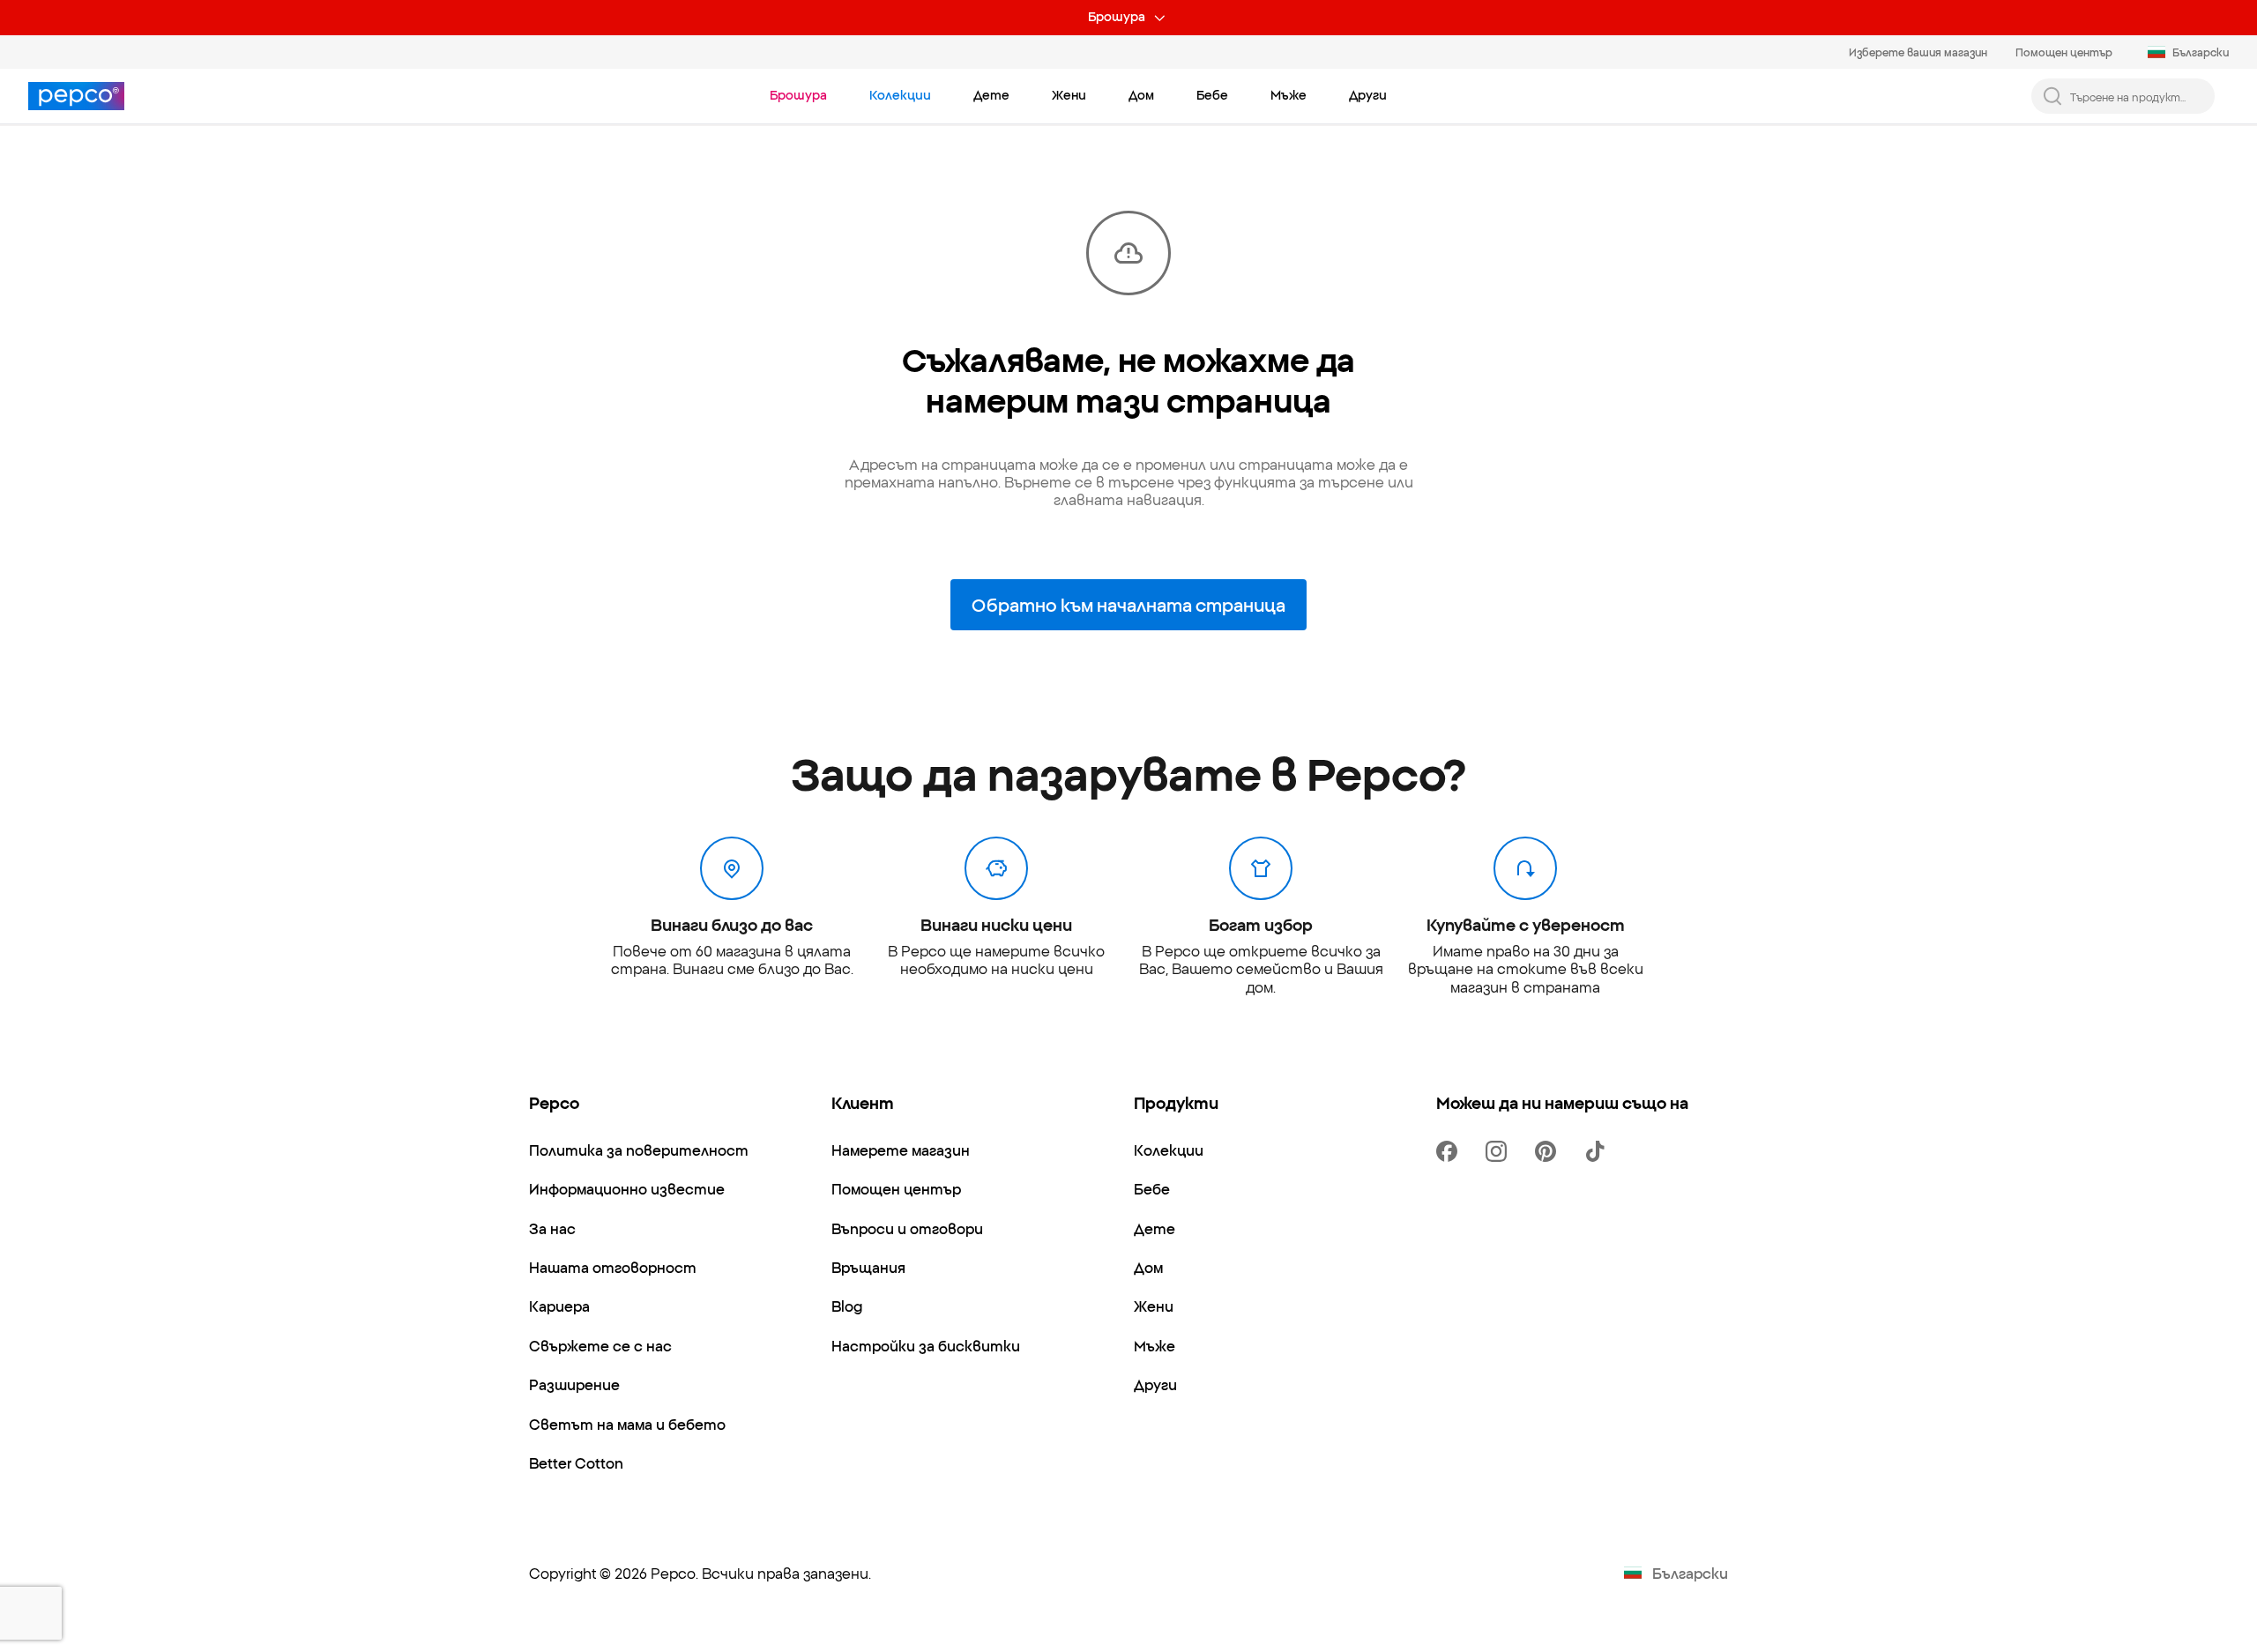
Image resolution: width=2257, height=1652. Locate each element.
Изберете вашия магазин (1918, 52)
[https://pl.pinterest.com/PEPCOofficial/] (1549, 1151)
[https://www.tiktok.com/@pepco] (1598, 1151)
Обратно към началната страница (1128, 604)
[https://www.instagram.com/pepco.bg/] (1500, 1151)
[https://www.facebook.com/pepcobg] (1450, 1151)
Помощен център (2064, 52)
